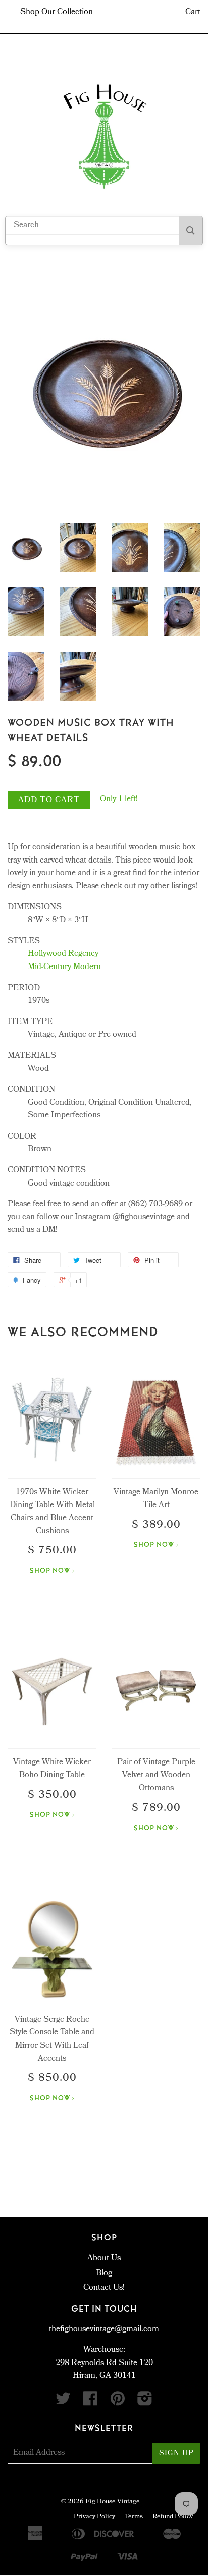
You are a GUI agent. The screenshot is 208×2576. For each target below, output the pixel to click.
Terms (134, 2517)
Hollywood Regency (63, 954)
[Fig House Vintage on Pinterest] (118, 2403)
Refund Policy (173, 2517)
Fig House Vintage (113, 2502)
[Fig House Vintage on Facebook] (90, 2403)
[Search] (191, 230)
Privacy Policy (94, 2517)
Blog (104, 2273)
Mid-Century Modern (64, 967)
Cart (193, 12)
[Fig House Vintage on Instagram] (145, 2403)
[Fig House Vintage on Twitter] (63, 2403)
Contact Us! (104, 2288)
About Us (104, 2258)
